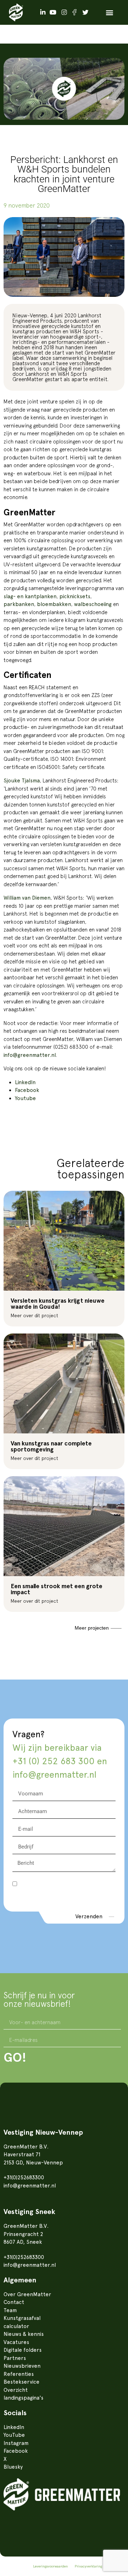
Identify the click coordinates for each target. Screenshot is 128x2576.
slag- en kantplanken (30, 596)
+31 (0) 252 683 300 (54, 1761)
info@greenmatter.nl (30, 1055)
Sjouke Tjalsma (22, 781)
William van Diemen (27, 898)
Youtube (25, 1098)
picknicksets (75, 596)
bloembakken (54, 604)
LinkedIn (25, 1082)
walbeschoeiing (93, 604)
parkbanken (19, 604)
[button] (109, 13)
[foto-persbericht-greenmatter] (64, 257)
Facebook (27, 1090)
